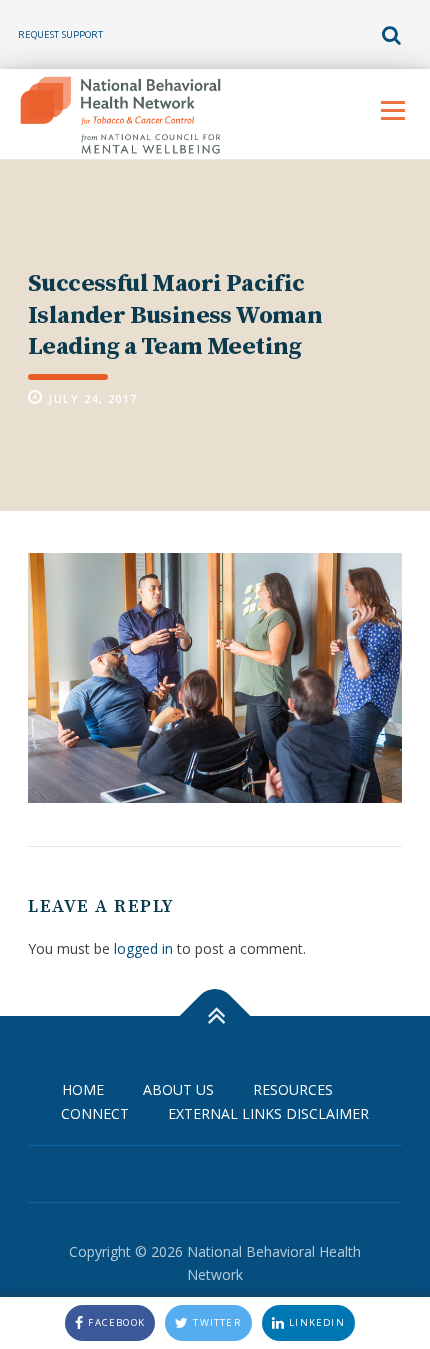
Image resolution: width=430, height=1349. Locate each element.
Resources (293, 1089)
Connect (95, 1113)
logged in (143, 948)
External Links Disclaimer (268, 1113)
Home (83, 1089)
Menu (392, 110)
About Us (178, 1089)
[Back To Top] (215, 1015)
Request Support (60, 34)
